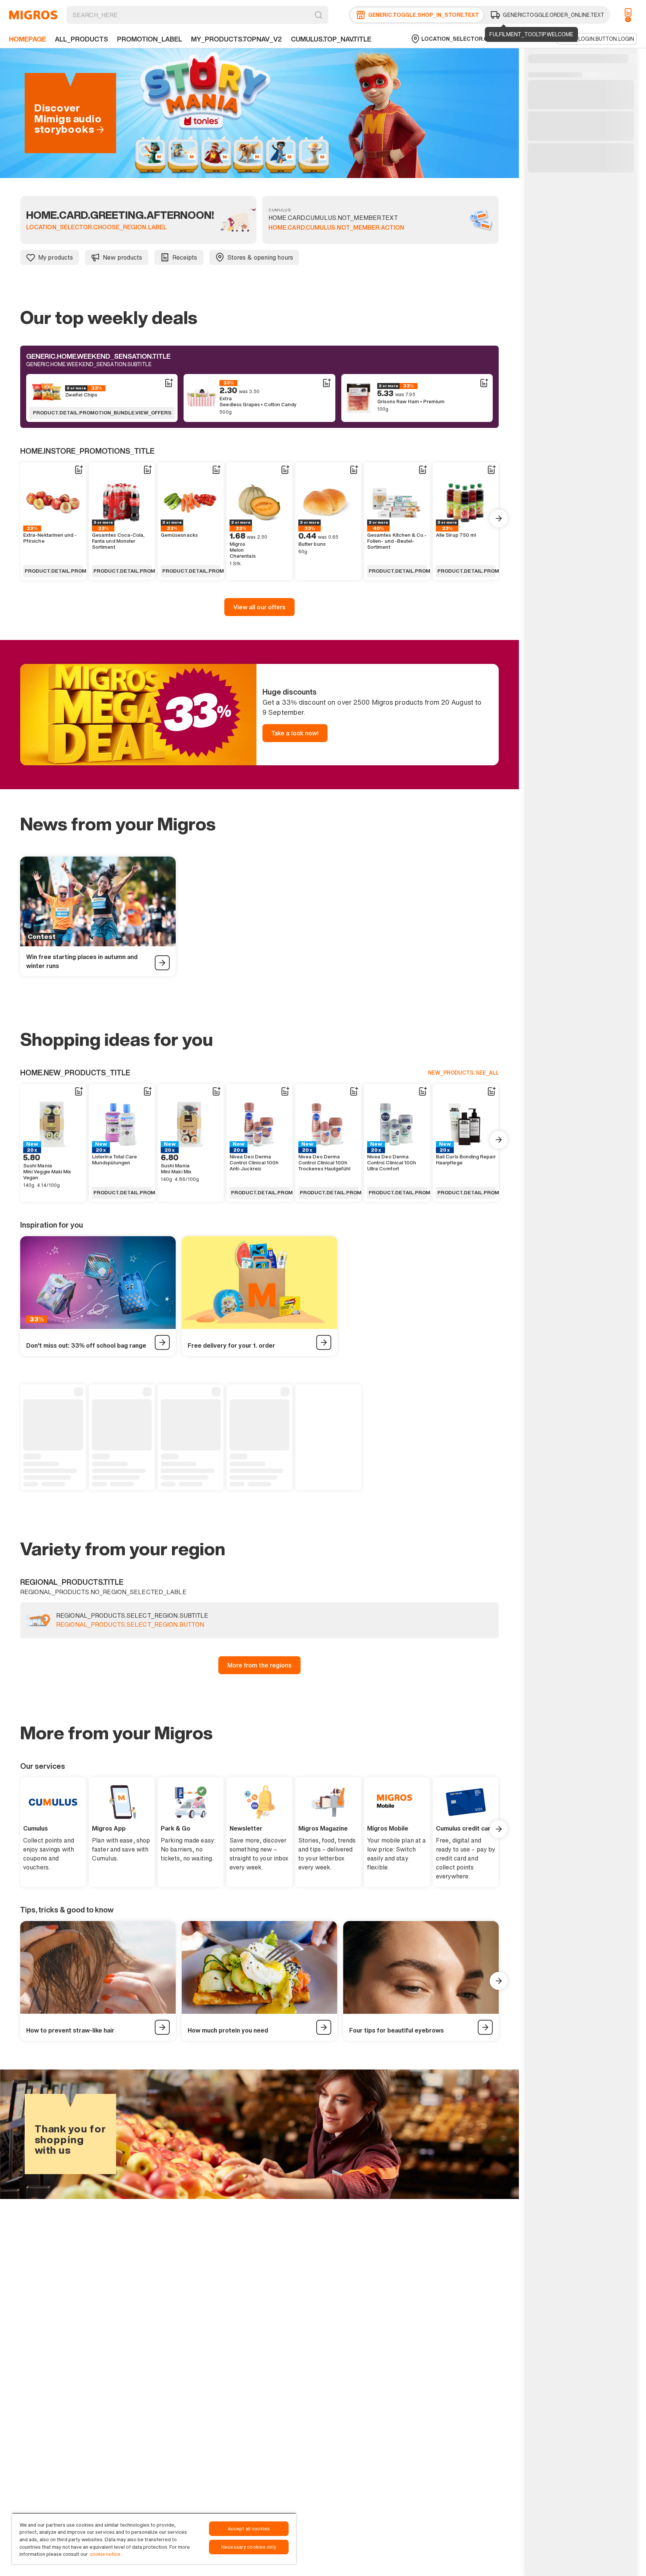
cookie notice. (106, 2554)
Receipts (185, 257)
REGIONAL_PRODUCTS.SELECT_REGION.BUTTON (130, 1625)
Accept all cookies (249, 2529)
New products (122, 257)
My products (56, 257)
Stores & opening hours (260, 257)
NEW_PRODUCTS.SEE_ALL (463, 1073)
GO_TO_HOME (33, 15)
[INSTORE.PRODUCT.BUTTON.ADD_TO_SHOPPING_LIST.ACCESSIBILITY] (169, 383)
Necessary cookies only (249, 2547)
